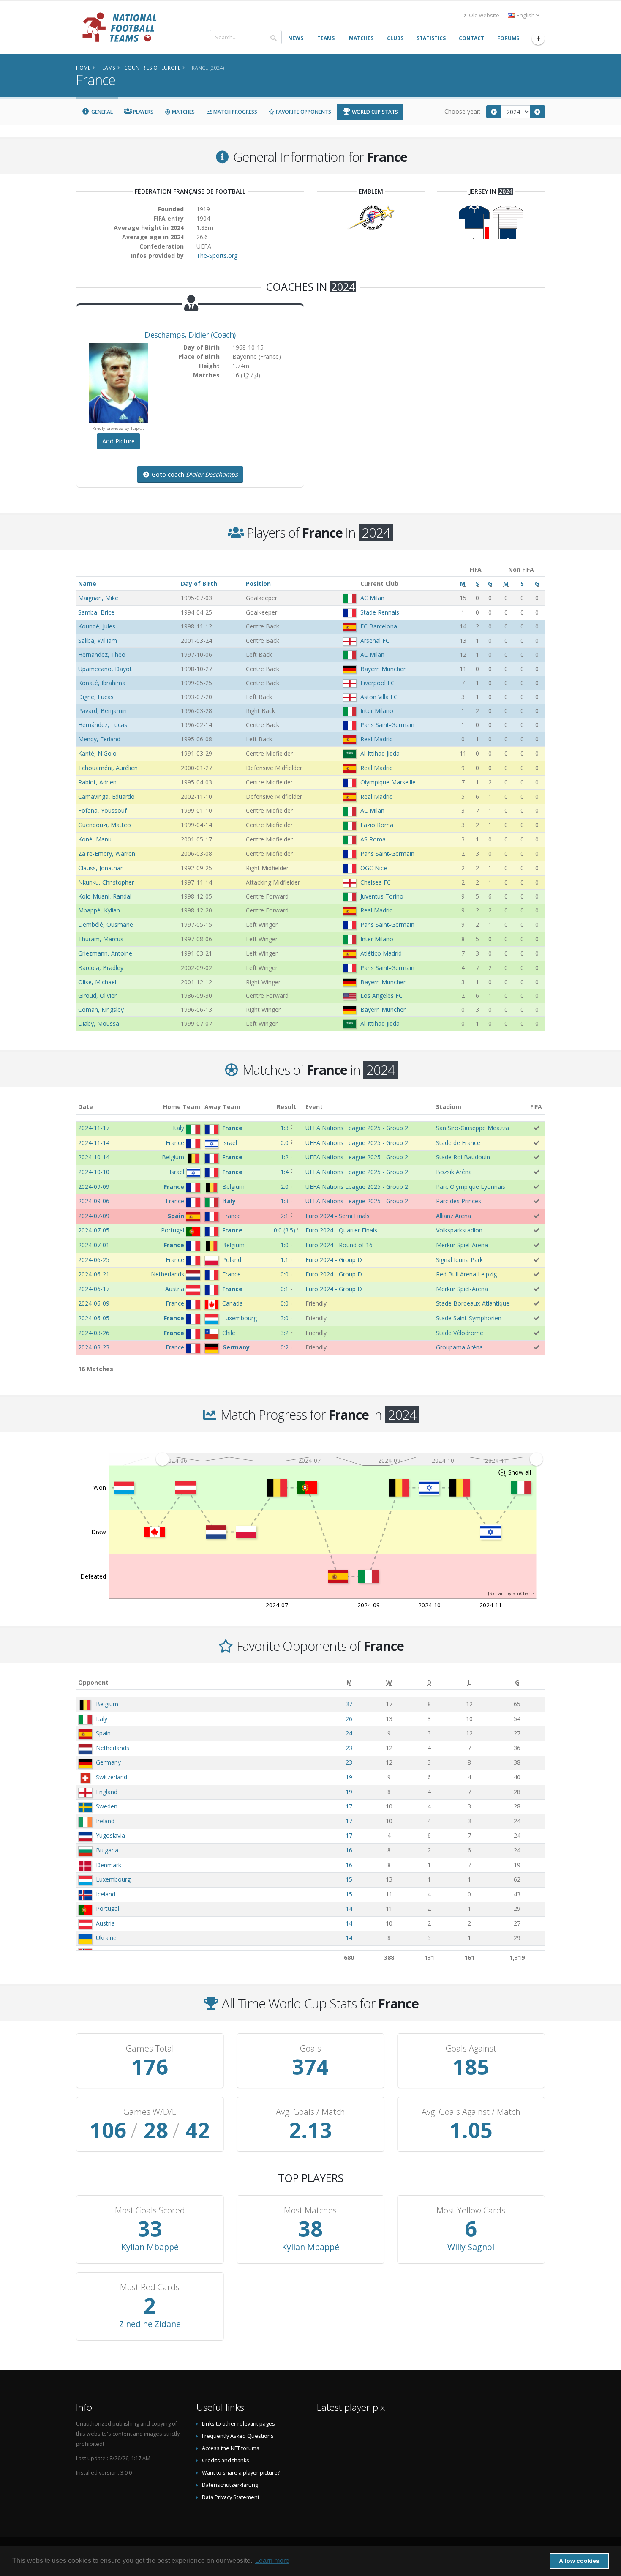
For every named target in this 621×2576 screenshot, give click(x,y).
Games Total (150, 2049)
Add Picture (118, 441)
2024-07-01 (94, 1245)
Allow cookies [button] (579, 2561)
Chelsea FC (376, 882)
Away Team (222, 1107)
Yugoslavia (110, 1835)
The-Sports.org (217, 255)
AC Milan (372, 598)
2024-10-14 (94, 1157)
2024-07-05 (94, 1230)
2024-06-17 (94, 1289)
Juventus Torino (382, 896)
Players (143, 112)
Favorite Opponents (303, 112)
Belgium (107, 1704)
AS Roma (373, 839)
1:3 (285, 1128)
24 (349, 1733)
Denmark (109, 1865)
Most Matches (310, 2210)
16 (349, 1850)
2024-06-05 (94, 1318)
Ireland (105, 1821)
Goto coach (194, 474)
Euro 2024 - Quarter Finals (341, 1230)
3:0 (285, 1318)
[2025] (538, 112)
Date (86, 1107)
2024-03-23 (94, 1347)
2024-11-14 (94, 1143)
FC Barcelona (379, 626)
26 (349, 1719)
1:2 (285, 1157)
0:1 (285, 1289)
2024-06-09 (94, 1303)
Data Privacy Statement (231, 2497)
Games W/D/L (150, 2112)
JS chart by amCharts (511, 1593)
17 (349, 1806)
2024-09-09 (94, 1187)
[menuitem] (349, 1459)
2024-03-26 (94, 1333)
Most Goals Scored (150, 2210)
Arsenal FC (375, 641)
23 (349, 1748)
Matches (183, 112)
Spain (103, 1733)
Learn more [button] (272, 2561)
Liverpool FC (377, 683)
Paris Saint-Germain (387, 725)
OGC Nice (374, 868)
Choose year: (462, 111)
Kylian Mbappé (150, 2247)
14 (349, 1908)
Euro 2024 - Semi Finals (338, 1216)
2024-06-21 (94, 1274)
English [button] (526, 15)
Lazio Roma (377, 825)
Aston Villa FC (379, 697)
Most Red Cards (150, 2287)
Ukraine (106, 1938)
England (107, 1792)
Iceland (106, 1894)
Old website (483, 15)
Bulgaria (107, 1850)
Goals (310, 2049)
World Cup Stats (374, 112)
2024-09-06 (94, 1201)
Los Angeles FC (381, 996)
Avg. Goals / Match (310, 2112)
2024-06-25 (94, 1260)
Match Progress (235, 112)
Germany (108, 1762)
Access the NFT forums (231, 2448)
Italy (102, 1719)
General (101, 112)
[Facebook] (538, 38)
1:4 (285, 1172)
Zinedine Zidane (150, 2324)
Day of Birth (199, 583)
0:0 (285, 1143)
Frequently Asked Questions (238, 2436)
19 (349, 1777)
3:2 (285, 1333)
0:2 (285, 1347)
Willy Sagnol (471, 2247)
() (285, 1230)
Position (258, 583)
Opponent (93, 1682)
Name (87, 583)
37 (349, 1704)
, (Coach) (190, 335)
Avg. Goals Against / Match (471, 2112)
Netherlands (113, 1748)
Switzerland (112, 1777)
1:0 (285, 1245)
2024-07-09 (94, 1216)
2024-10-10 (94, 1172)
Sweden (107, 1806)
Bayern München (384, 669)
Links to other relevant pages (238, 2424)
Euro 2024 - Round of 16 (339, 1245)
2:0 (285, 1187)
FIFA (536, 1107)
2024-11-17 (94, 1128)
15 (349, 1879)
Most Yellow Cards (471, 2210)
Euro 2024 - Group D (334, 1260)
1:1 (285, 1260)
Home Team (182, 1107)
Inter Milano (377, 711)
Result (286, 1107)
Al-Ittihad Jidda (380, 753)
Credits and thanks (226, 2460)
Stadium (449, 1107)
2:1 (285, 1216)
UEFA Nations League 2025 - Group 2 (357, 1128)
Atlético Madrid (381, 953)
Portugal (108, 1908)
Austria (105, 1923)
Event (314, 1107)
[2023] (494, 112)
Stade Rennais (380, 612)
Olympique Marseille (388, 782)
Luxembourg (113, 1879)
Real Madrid (377, 739)
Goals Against (471, 2049)
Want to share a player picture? (241, 2473)
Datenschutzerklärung (230, 2485)
